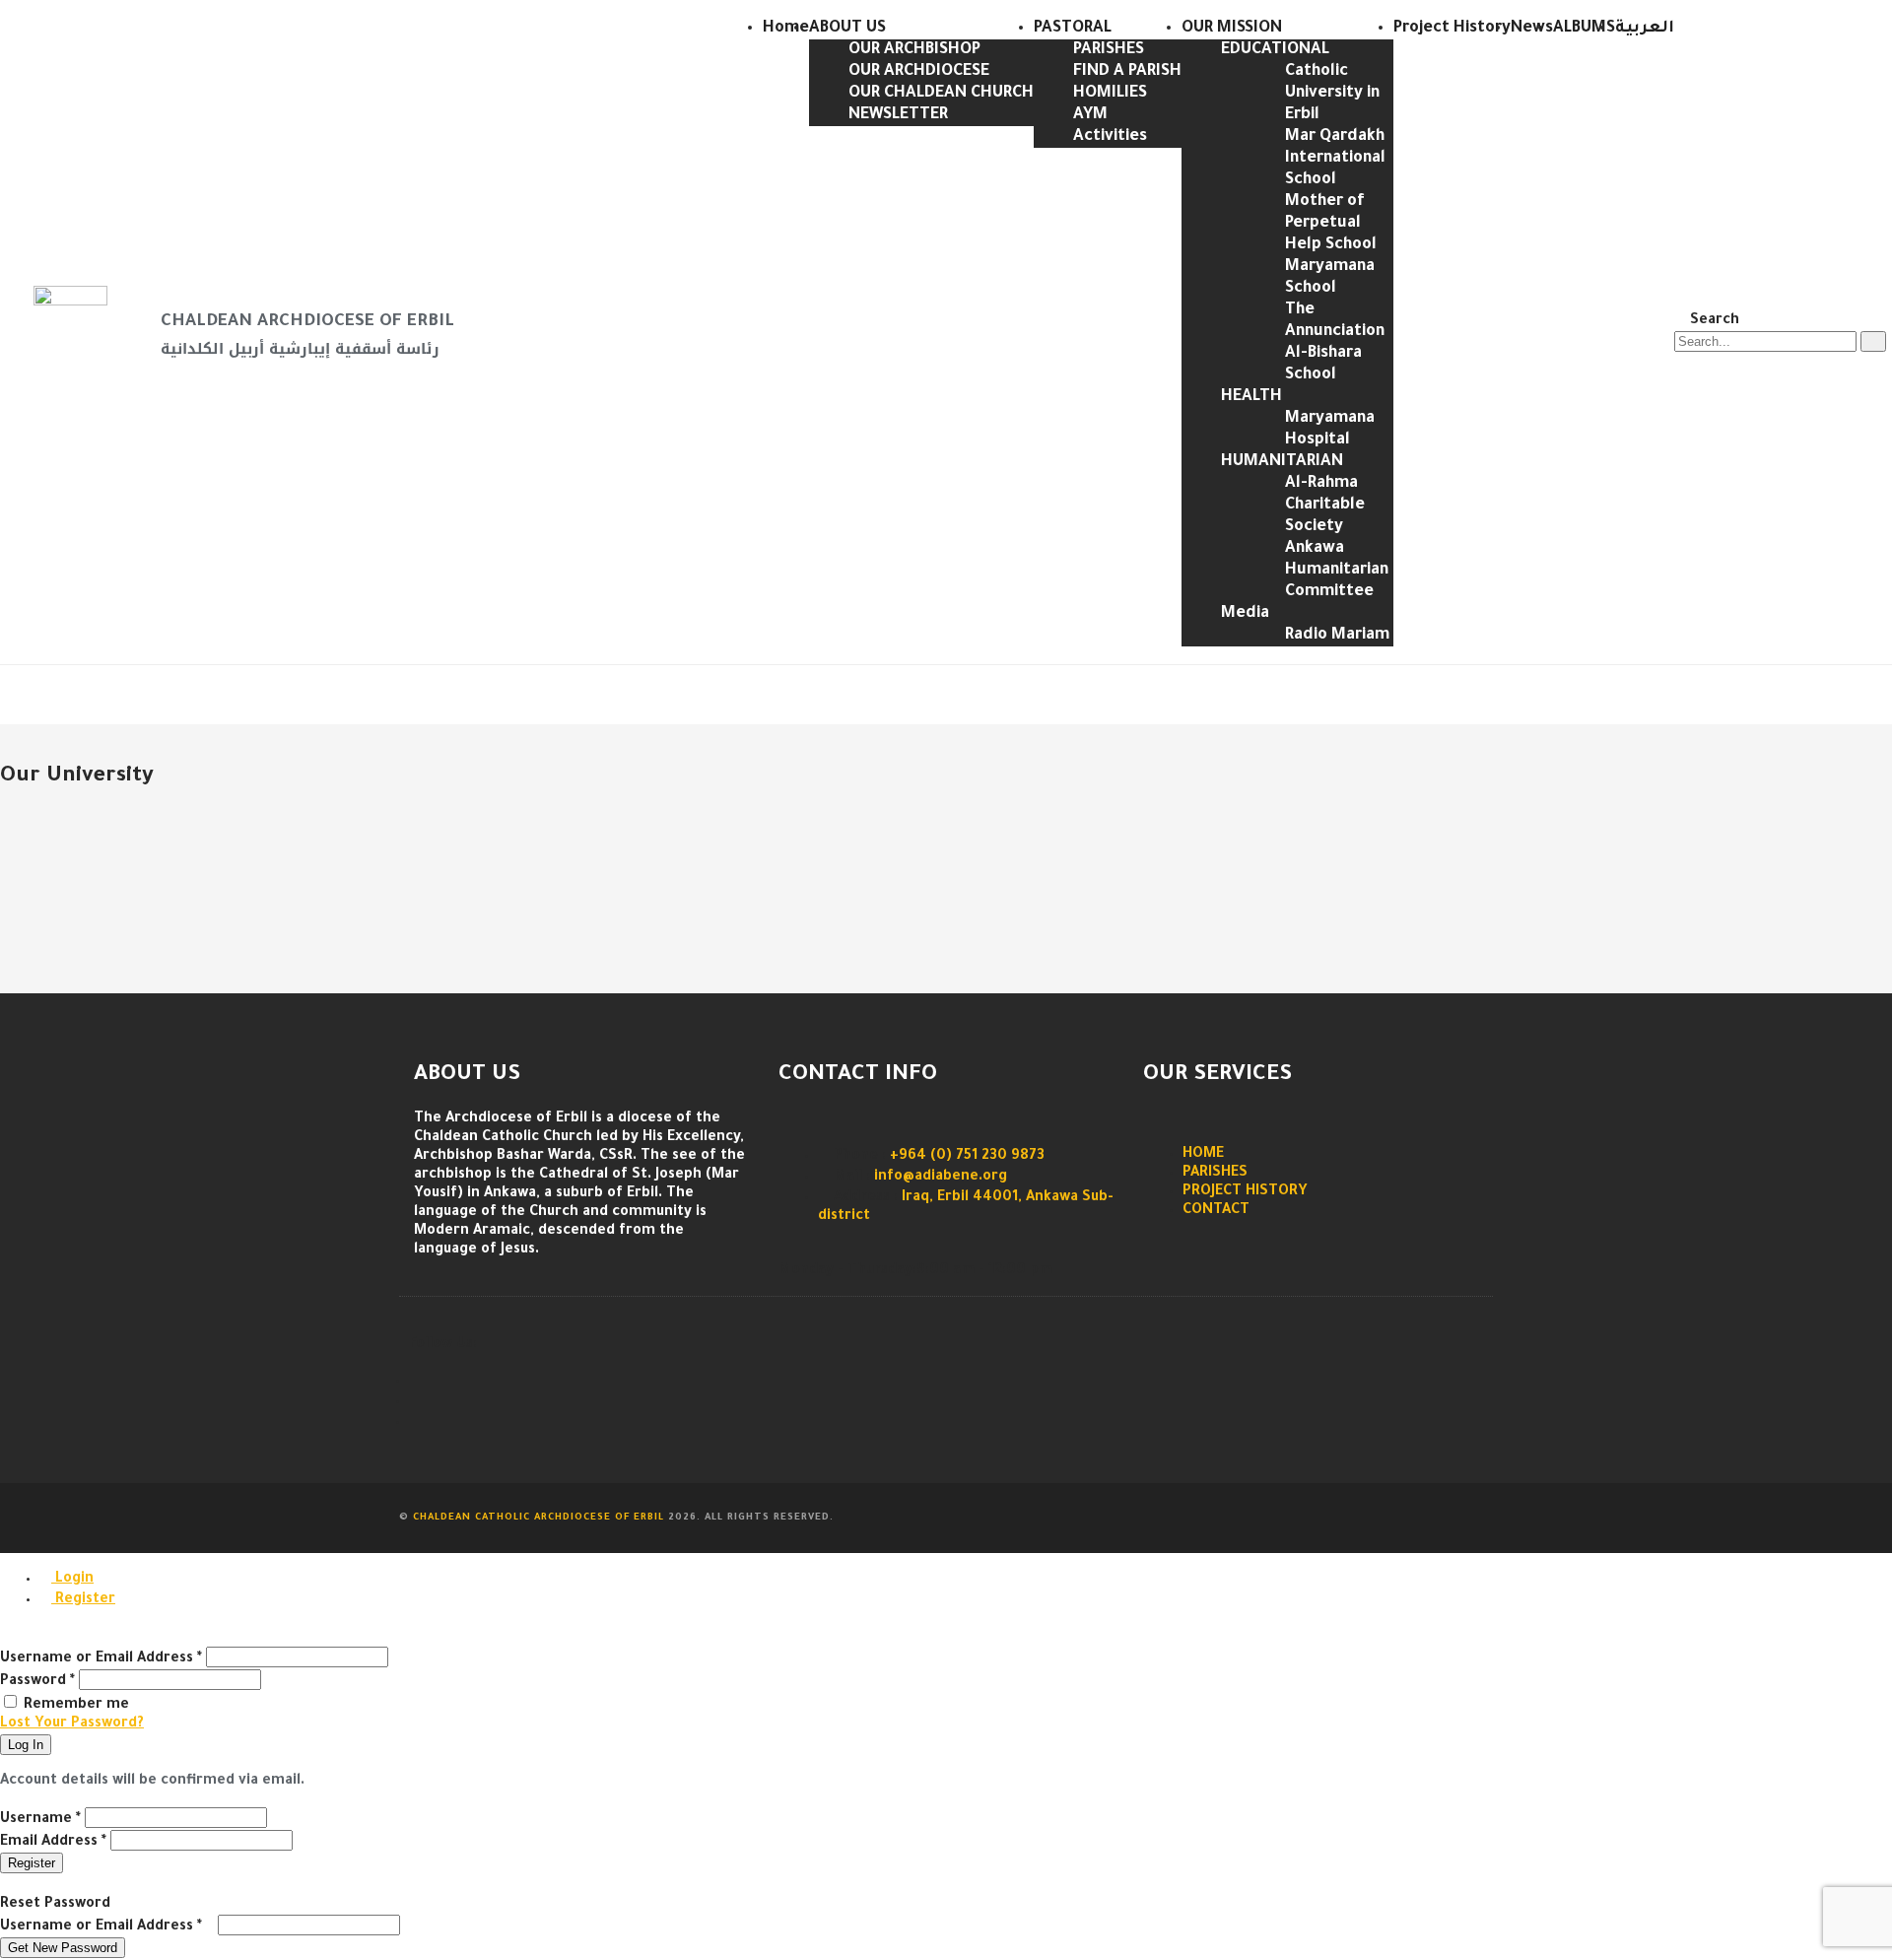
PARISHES (1109, 50)
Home (786, 29)
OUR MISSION (1232, 29)
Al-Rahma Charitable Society (1325, 506)
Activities (1110, 137)
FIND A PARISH (1127, 72)
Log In (26, 1745)
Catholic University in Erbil (1332, 94)
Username (40, 1820)
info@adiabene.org (941, 1178)
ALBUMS (1584, 29)
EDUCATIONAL (1275, 50)
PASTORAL (1073, 29)
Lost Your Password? (72, 1724)
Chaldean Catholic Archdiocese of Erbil (539, 1518)
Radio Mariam (1337, 636)
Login (72, 1580)
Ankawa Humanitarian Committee (1337, 571)
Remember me (76, 1706)
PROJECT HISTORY (1245, 1192)
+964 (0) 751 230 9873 (967, 1157)
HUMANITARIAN (1282, 462)
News (1532, 29)
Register (83, 1600)
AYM (1090, 115)
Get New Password (63, 1948)
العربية (1645, 29)
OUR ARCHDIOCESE (919, 72)
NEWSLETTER (898, 115)
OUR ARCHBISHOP (914, 50)
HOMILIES (1110, 94)
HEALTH (1251, 397)
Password (37, 1682)
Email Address (53, 1843)
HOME (1203, 1155)
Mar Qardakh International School (1335, 159)
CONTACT (1216, 1211)
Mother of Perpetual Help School (1331, 224)
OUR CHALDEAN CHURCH (941, 94)
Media (1245, 614)
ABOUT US (847, 29)
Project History (1452, 29)
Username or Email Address (101, 1659)
